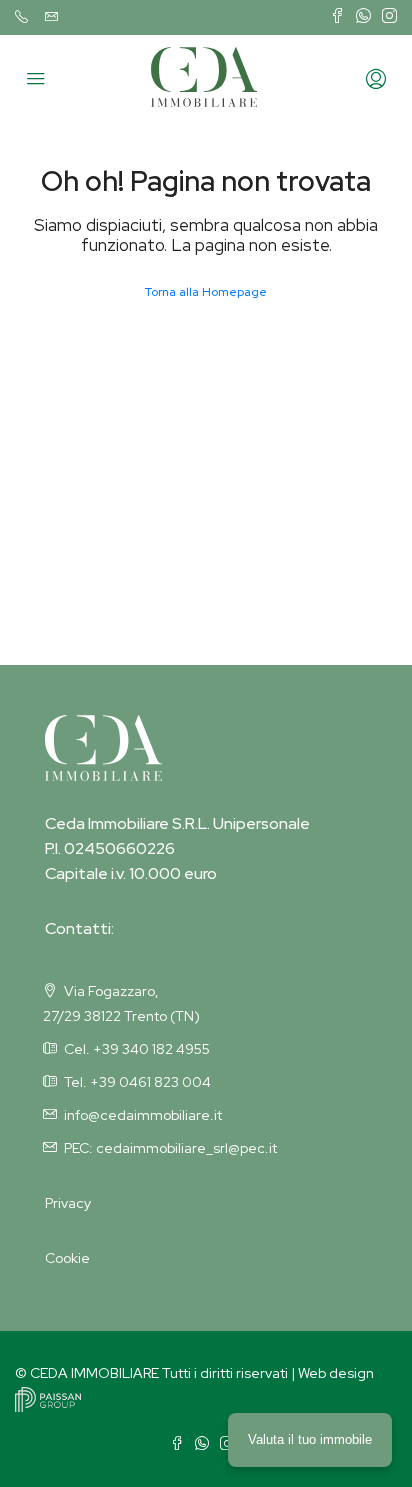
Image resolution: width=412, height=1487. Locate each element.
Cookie (67, 1258)
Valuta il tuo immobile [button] (310, 1439)
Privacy (68, 1203)
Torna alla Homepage (206, 292)
